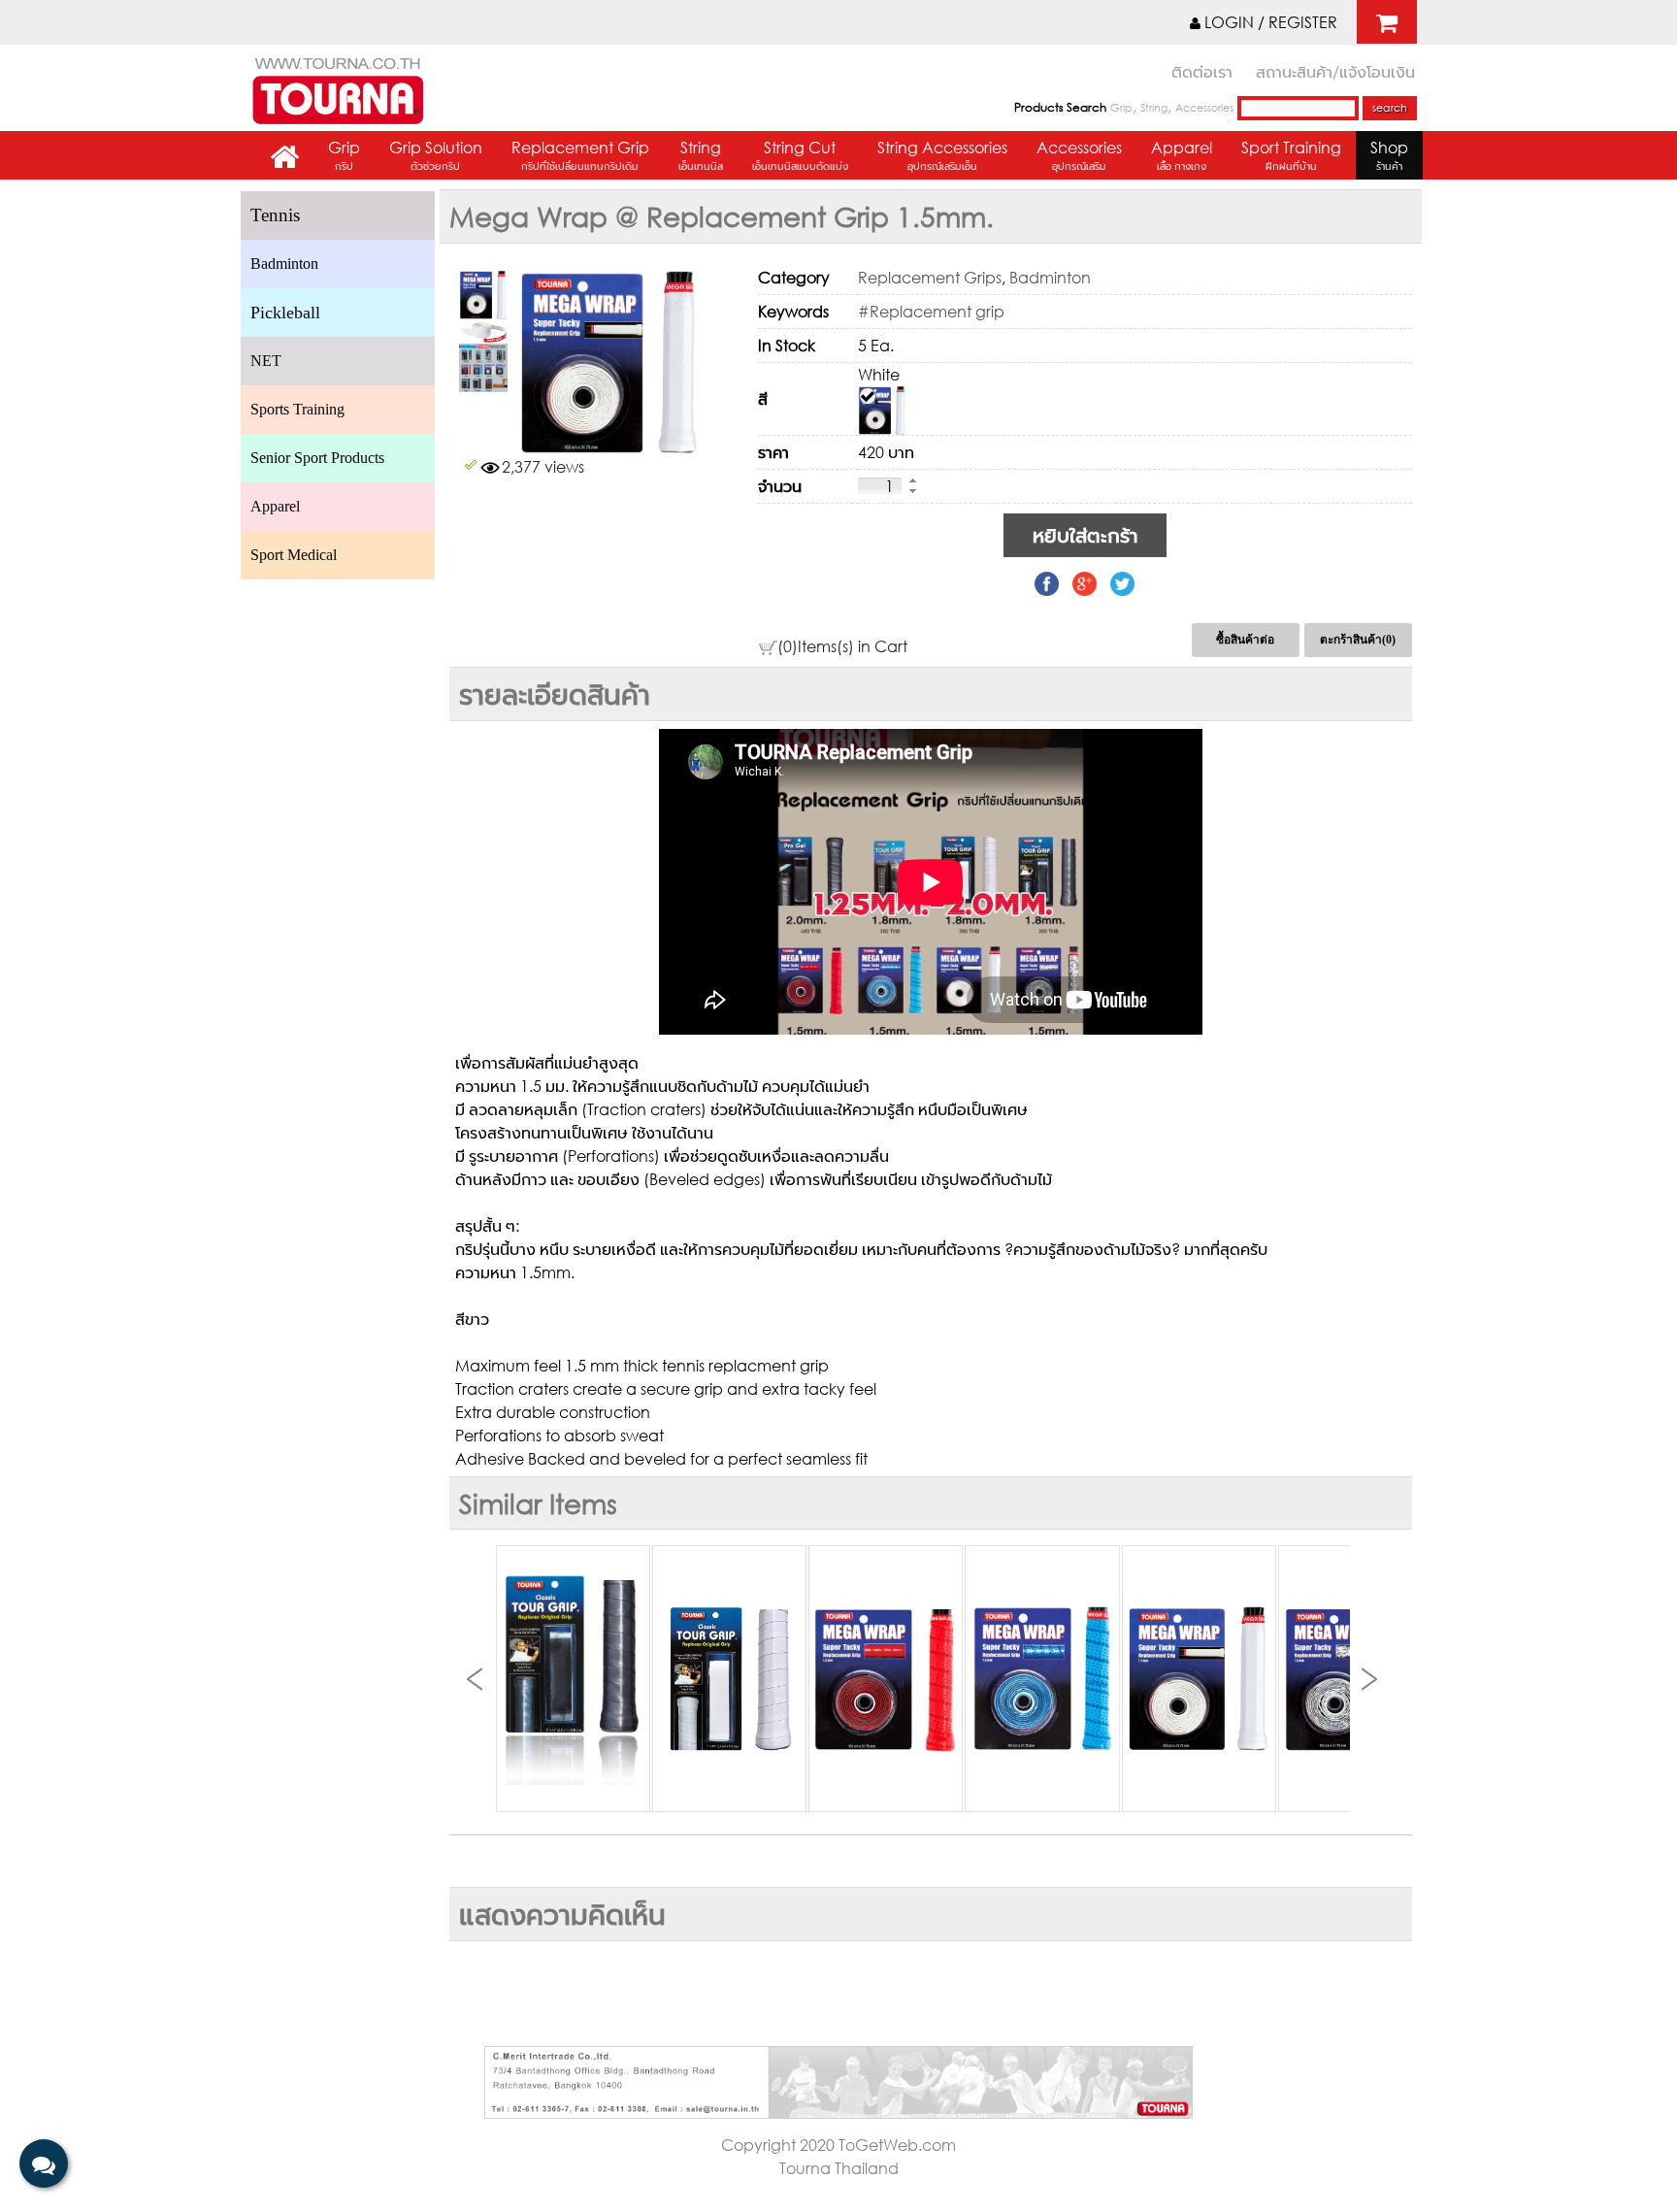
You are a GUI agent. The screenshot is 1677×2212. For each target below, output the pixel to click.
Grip (1121, 108)
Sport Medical (294, 555)
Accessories (1204, 108)
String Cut (800, 155)
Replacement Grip (580, 155)
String (1154, 108)
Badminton (284, 264)
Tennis (275, 215)
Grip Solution (436, 155)
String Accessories (942, 155)
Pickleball (285, 313)
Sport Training (1291, 155)
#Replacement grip (931, 311)
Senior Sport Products (317, 458)
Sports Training (297, 409)
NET (266, 361)
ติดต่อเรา (1202, 71)
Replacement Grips (930, 277)
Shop (1389, 155)
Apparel (1182, 155)
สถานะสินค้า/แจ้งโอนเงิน (1335, 71)
